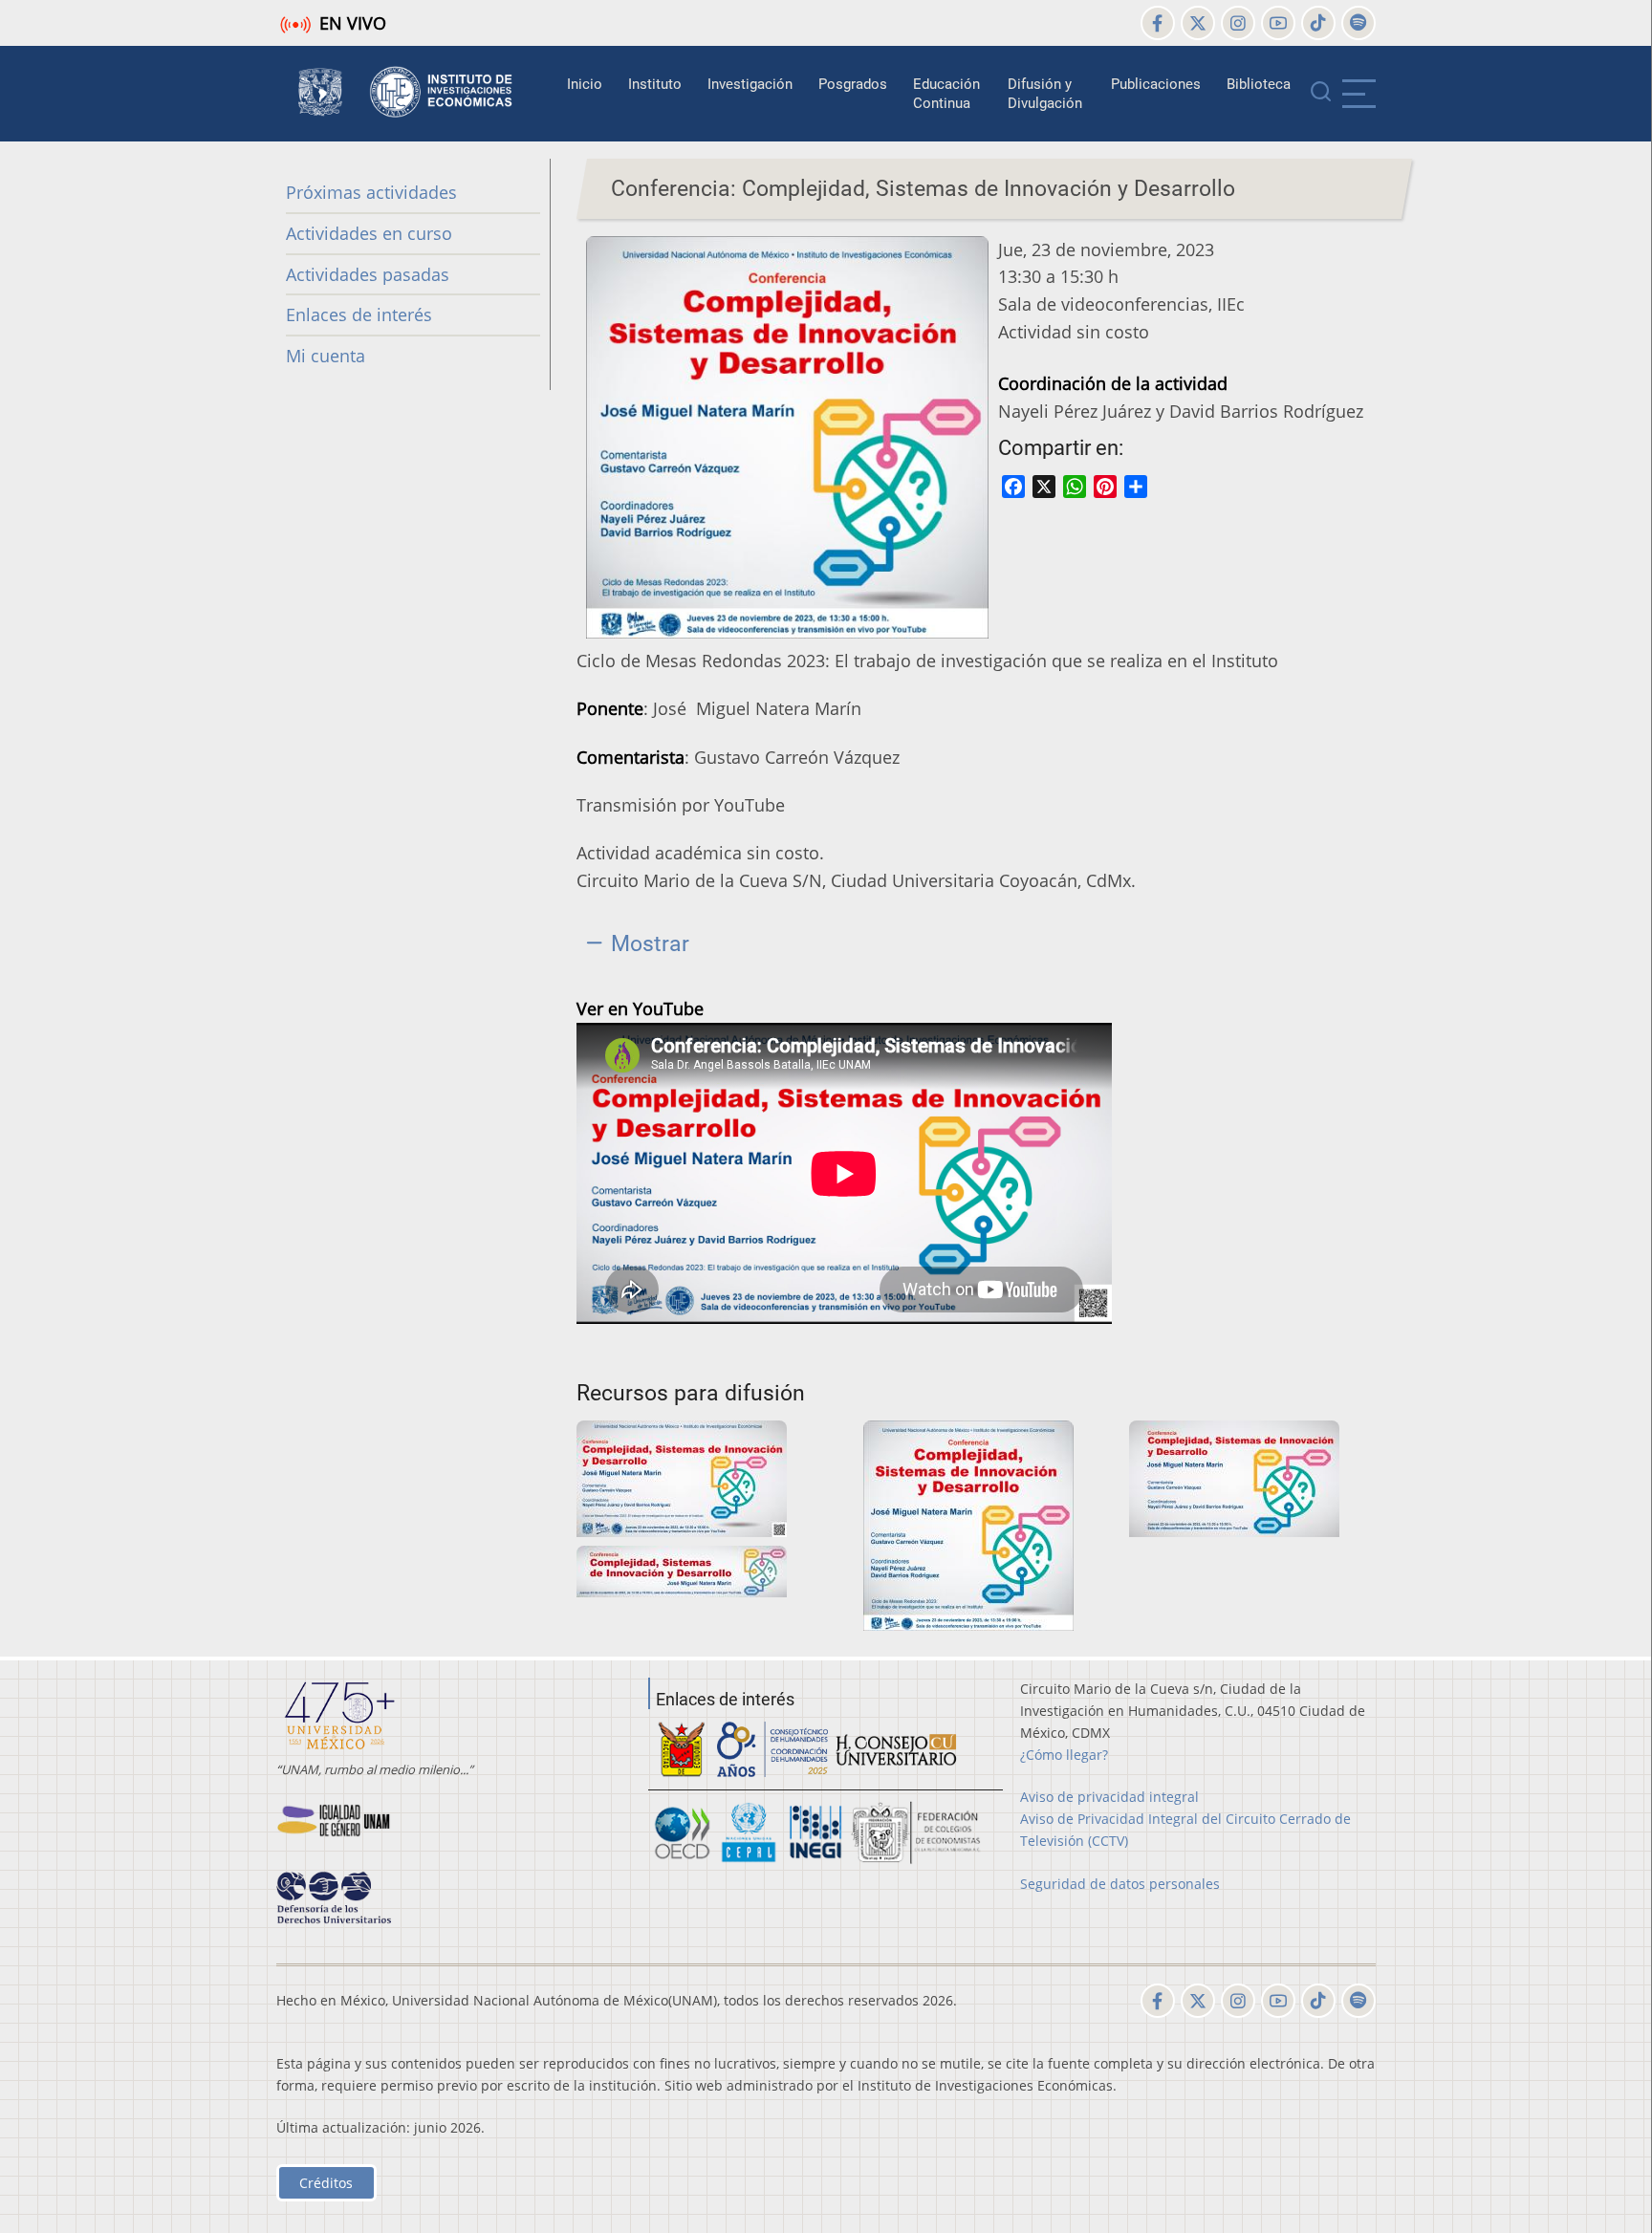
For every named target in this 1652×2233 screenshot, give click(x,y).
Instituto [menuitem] (655, 84)
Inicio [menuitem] (585, 84)
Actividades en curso (369, 233)
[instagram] (1238, 23)
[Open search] (1321, 94)
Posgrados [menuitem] (853, 84)
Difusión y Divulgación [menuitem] (1045, 94)
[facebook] (1158, 23)
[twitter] (1198, 23)
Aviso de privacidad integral (1109, 1797)
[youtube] (1278, 23)
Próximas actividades (371, 192)
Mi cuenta (326, 356)
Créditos (326, 2183)
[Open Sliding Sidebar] (1359, 94)
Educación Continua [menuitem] (946, 94)
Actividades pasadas (368, 274)
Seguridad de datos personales (1120, 1884)
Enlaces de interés (359, 314)
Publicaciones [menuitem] (1156, 84)
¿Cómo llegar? (1064, 1755)
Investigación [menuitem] (750, 84)
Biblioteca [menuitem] (1259, 84)
